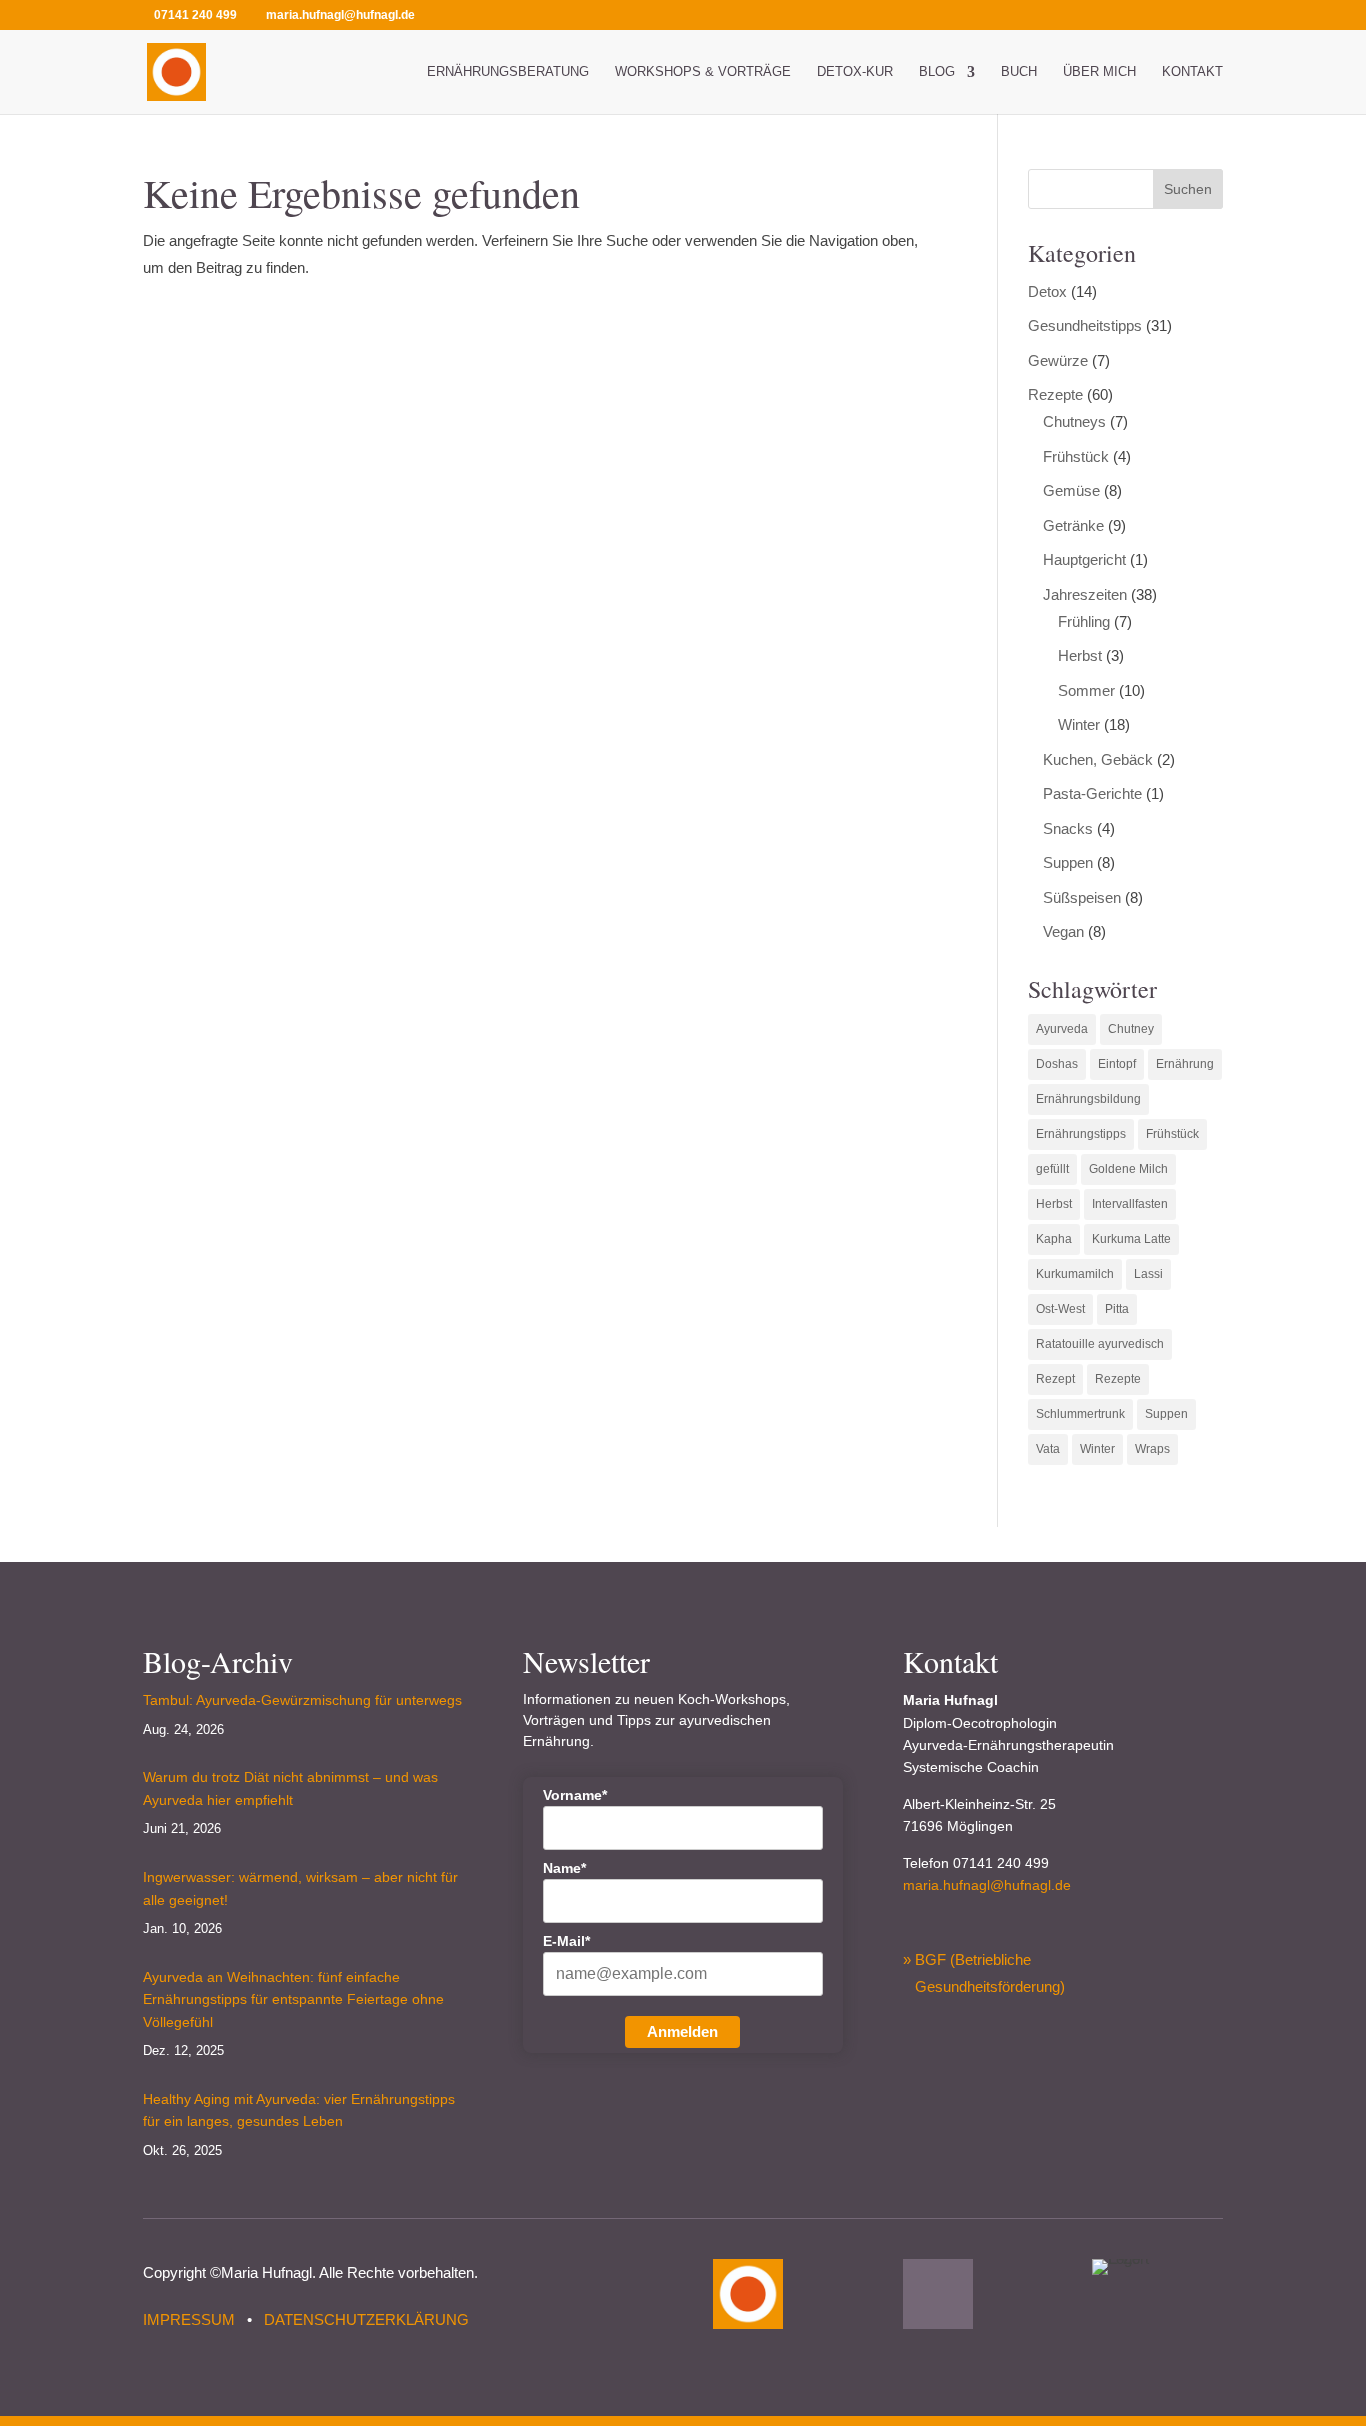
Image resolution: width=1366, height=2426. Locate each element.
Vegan (1063, 931)
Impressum (189, 2319)
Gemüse (1071, 490)
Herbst (1080, 655)
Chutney (1131, 1029)
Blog (937, 72)
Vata (1048, 1449)
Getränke (1073, 525)
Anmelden (682, 2031)
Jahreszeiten (1085, 594)
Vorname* (575, 1795)
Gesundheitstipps (1085, 325)
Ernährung (1185, 1064)
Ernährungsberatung (508, 72)
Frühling (1084, 621)
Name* (564, 1868)
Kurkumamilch (1075, 1274)
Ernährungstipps (1081, 1134)
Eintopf (1117, 1064)
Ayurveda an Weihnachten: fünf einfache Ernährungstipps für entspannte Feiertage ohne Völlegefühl (293, 1999)
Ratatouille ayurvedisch (1100, 1344)
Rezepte (1055, 394)
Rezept (1055, 1379)
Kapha (1054, 1239)
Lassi (1148, 1274)
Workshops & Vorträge (703, 72)
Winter (1079, 724)
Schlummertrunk (1080, 1414)
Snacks (1068, 828)
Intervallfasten (1130, 1204)
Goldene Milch (1128, 1169)
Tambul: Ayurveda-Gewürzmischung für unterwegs (302, 1700)
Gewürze (1058, 360)
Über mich (1099, 72)
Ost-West (1060, 1309)
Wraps (1152, 1449)
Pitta (1117, 1309)
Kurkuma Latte (1131, 1239)
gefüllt (1052, 1169)
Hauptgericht (1084, 559)
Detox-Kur (855, 72)
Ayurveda (1062, 1029)
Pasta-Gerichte (1092, 793)
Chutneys (1074, 421)
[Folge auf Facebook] (938, 2294)
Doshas (1057, 1064)
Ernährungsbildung (1088, 1099)
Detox (1047, 291)
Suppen (1068, 862)
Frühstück (1076, 456)
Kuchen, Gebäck (1098, 759)
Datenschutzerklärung (366, 2319)
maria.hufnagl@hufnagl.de (987, 1885)
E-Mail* (566, 1941)
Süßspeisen (1082, 897)
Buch (1019, 72)
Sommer (1086, 690)
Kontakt (1192, 72)
